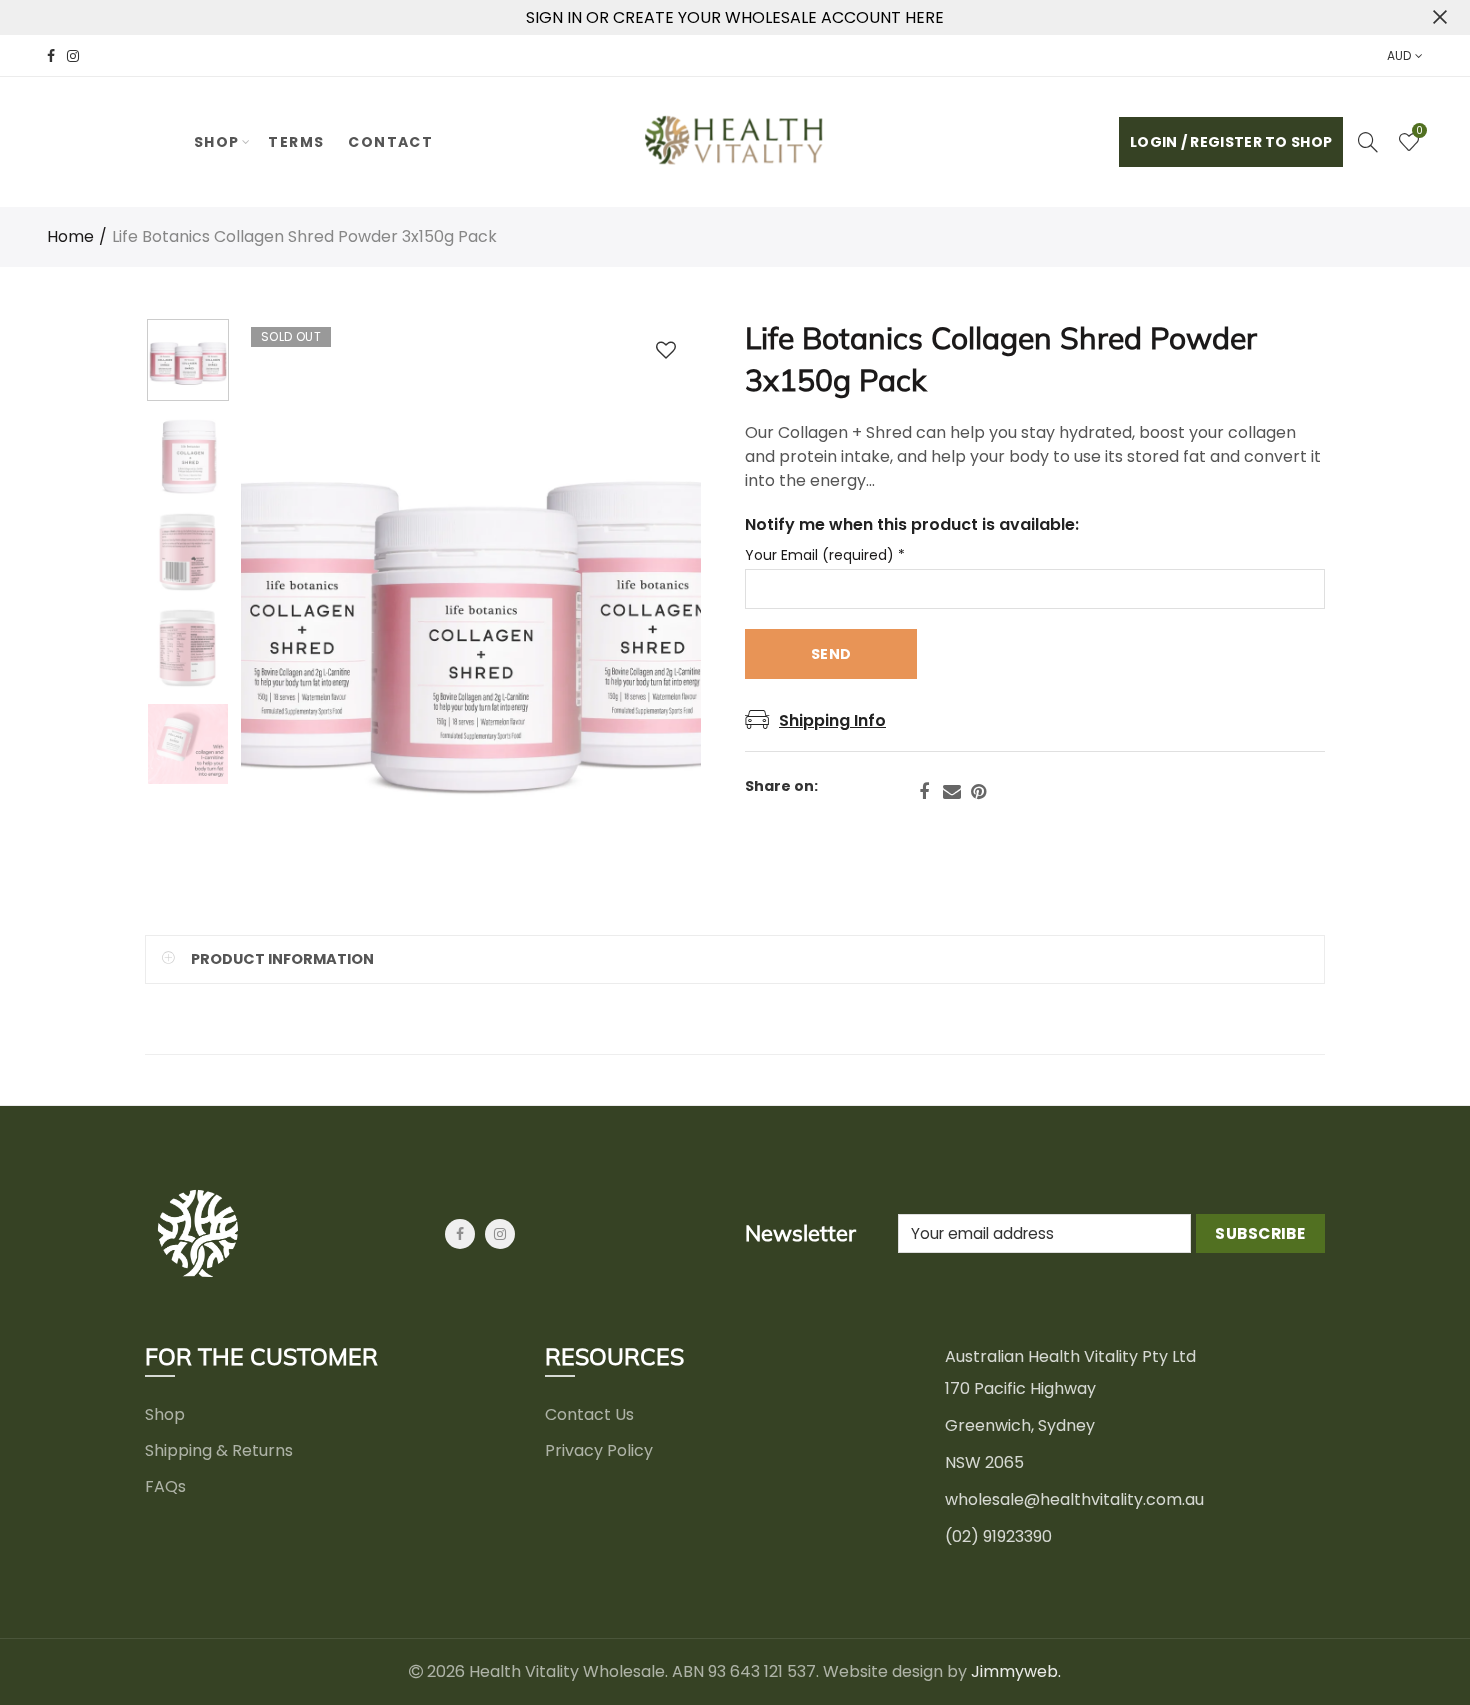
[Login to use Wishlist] (666, 349)
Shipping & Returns (219, 1450)
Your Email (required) (825, 555)
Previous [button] (294, 610)
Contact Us (589, 1414)
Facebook (924, 792)
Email (952, 792)
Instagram (500, 1234)
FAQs (165, 1486)
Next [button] (647, 610)
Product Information (282, 959)
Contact (390, 142)
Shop (217, 142)
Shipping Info (832, 720)
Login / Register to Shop (1231, 142)
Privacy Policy (599, 1450)
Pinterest (978, 792)
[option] (471, 611)
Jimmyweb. (1016, 1671)
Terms (296, 142)
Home (70, 236)
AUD (1399, 55)
